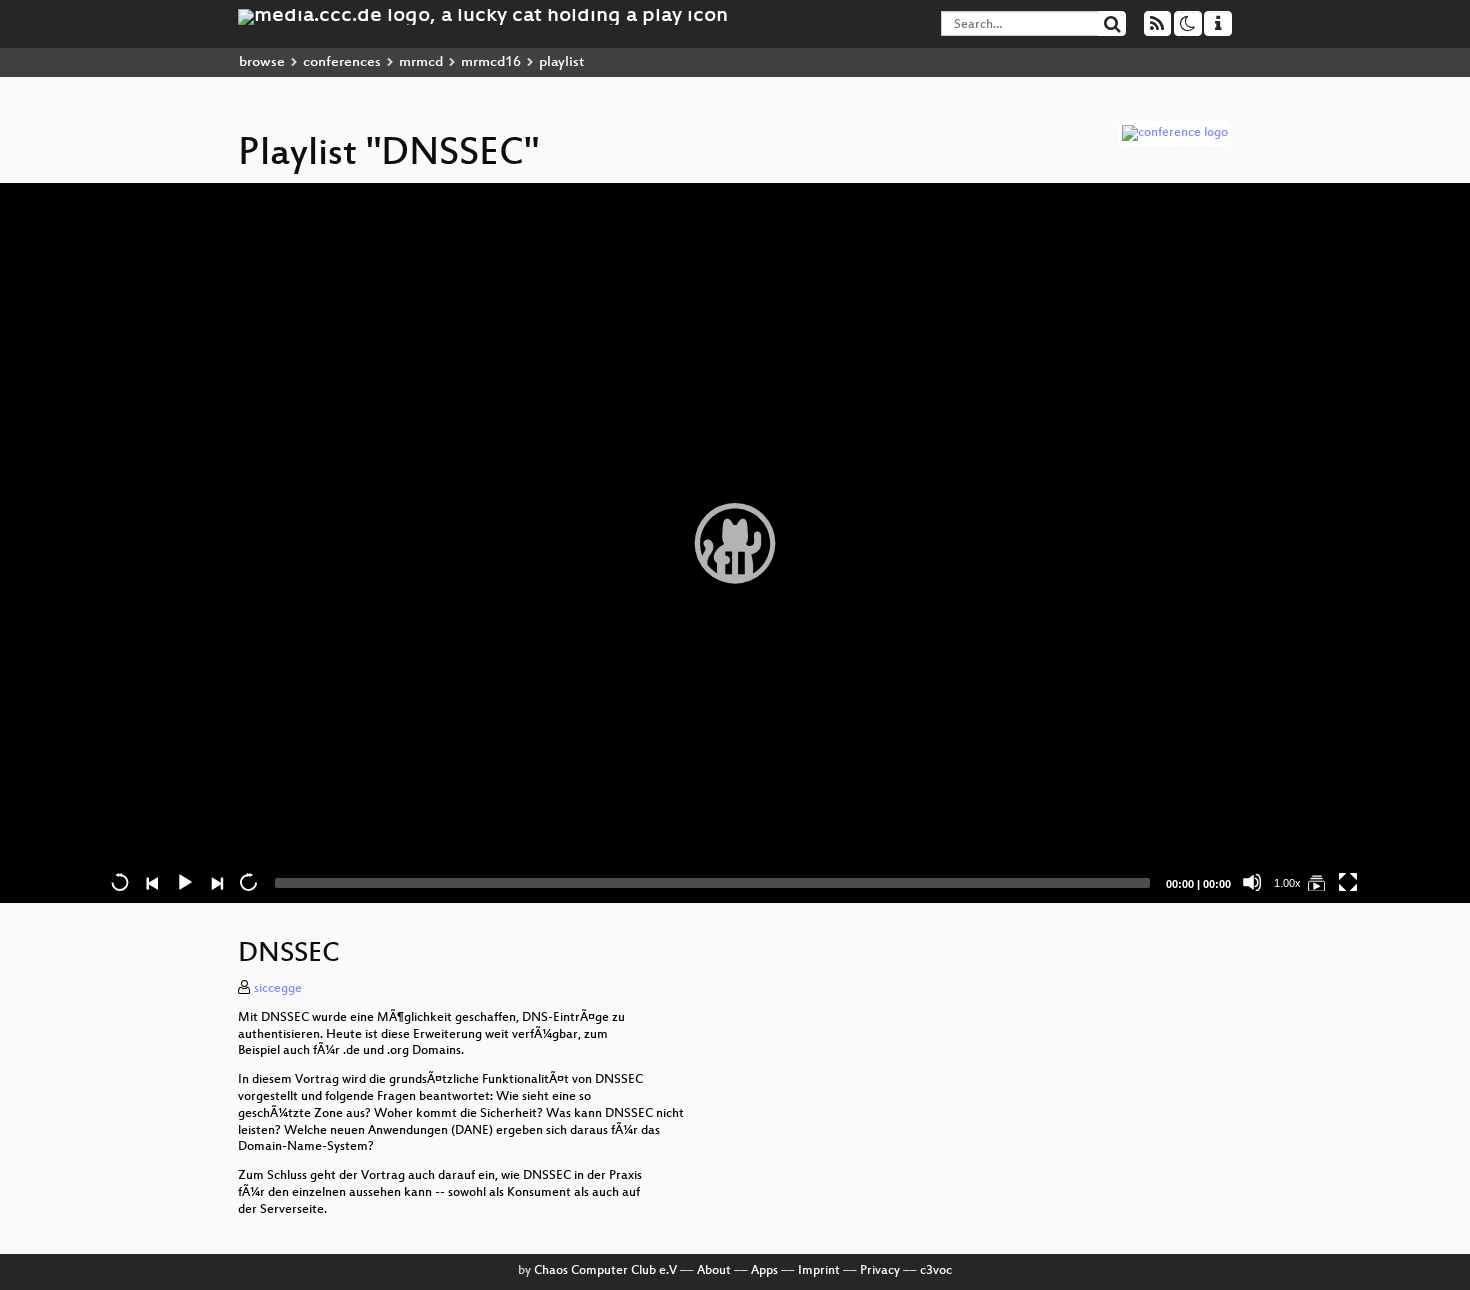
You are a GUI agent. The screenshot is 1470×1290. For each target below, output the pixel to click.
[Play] (735, 543)
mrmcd (421, 62)
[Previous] (152, 882)
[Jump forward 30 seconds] (248, 882)
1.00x (1287, 883)
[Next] (216, 882)
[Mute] (1252, 882)
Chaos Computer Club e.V (605, 1271)
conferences (342, 62)
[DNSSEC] (1316, 882)
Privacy (880, 1271)
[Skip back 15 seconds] (120, 882)
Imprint (819, 1271)
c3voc (936, 1271)
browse (262, 62)
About (714, 1271)
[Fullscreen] (1348, 882)
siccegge (278, 989)
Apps (764, 1271)
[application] (735, 543)
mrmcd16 (491, 62)
